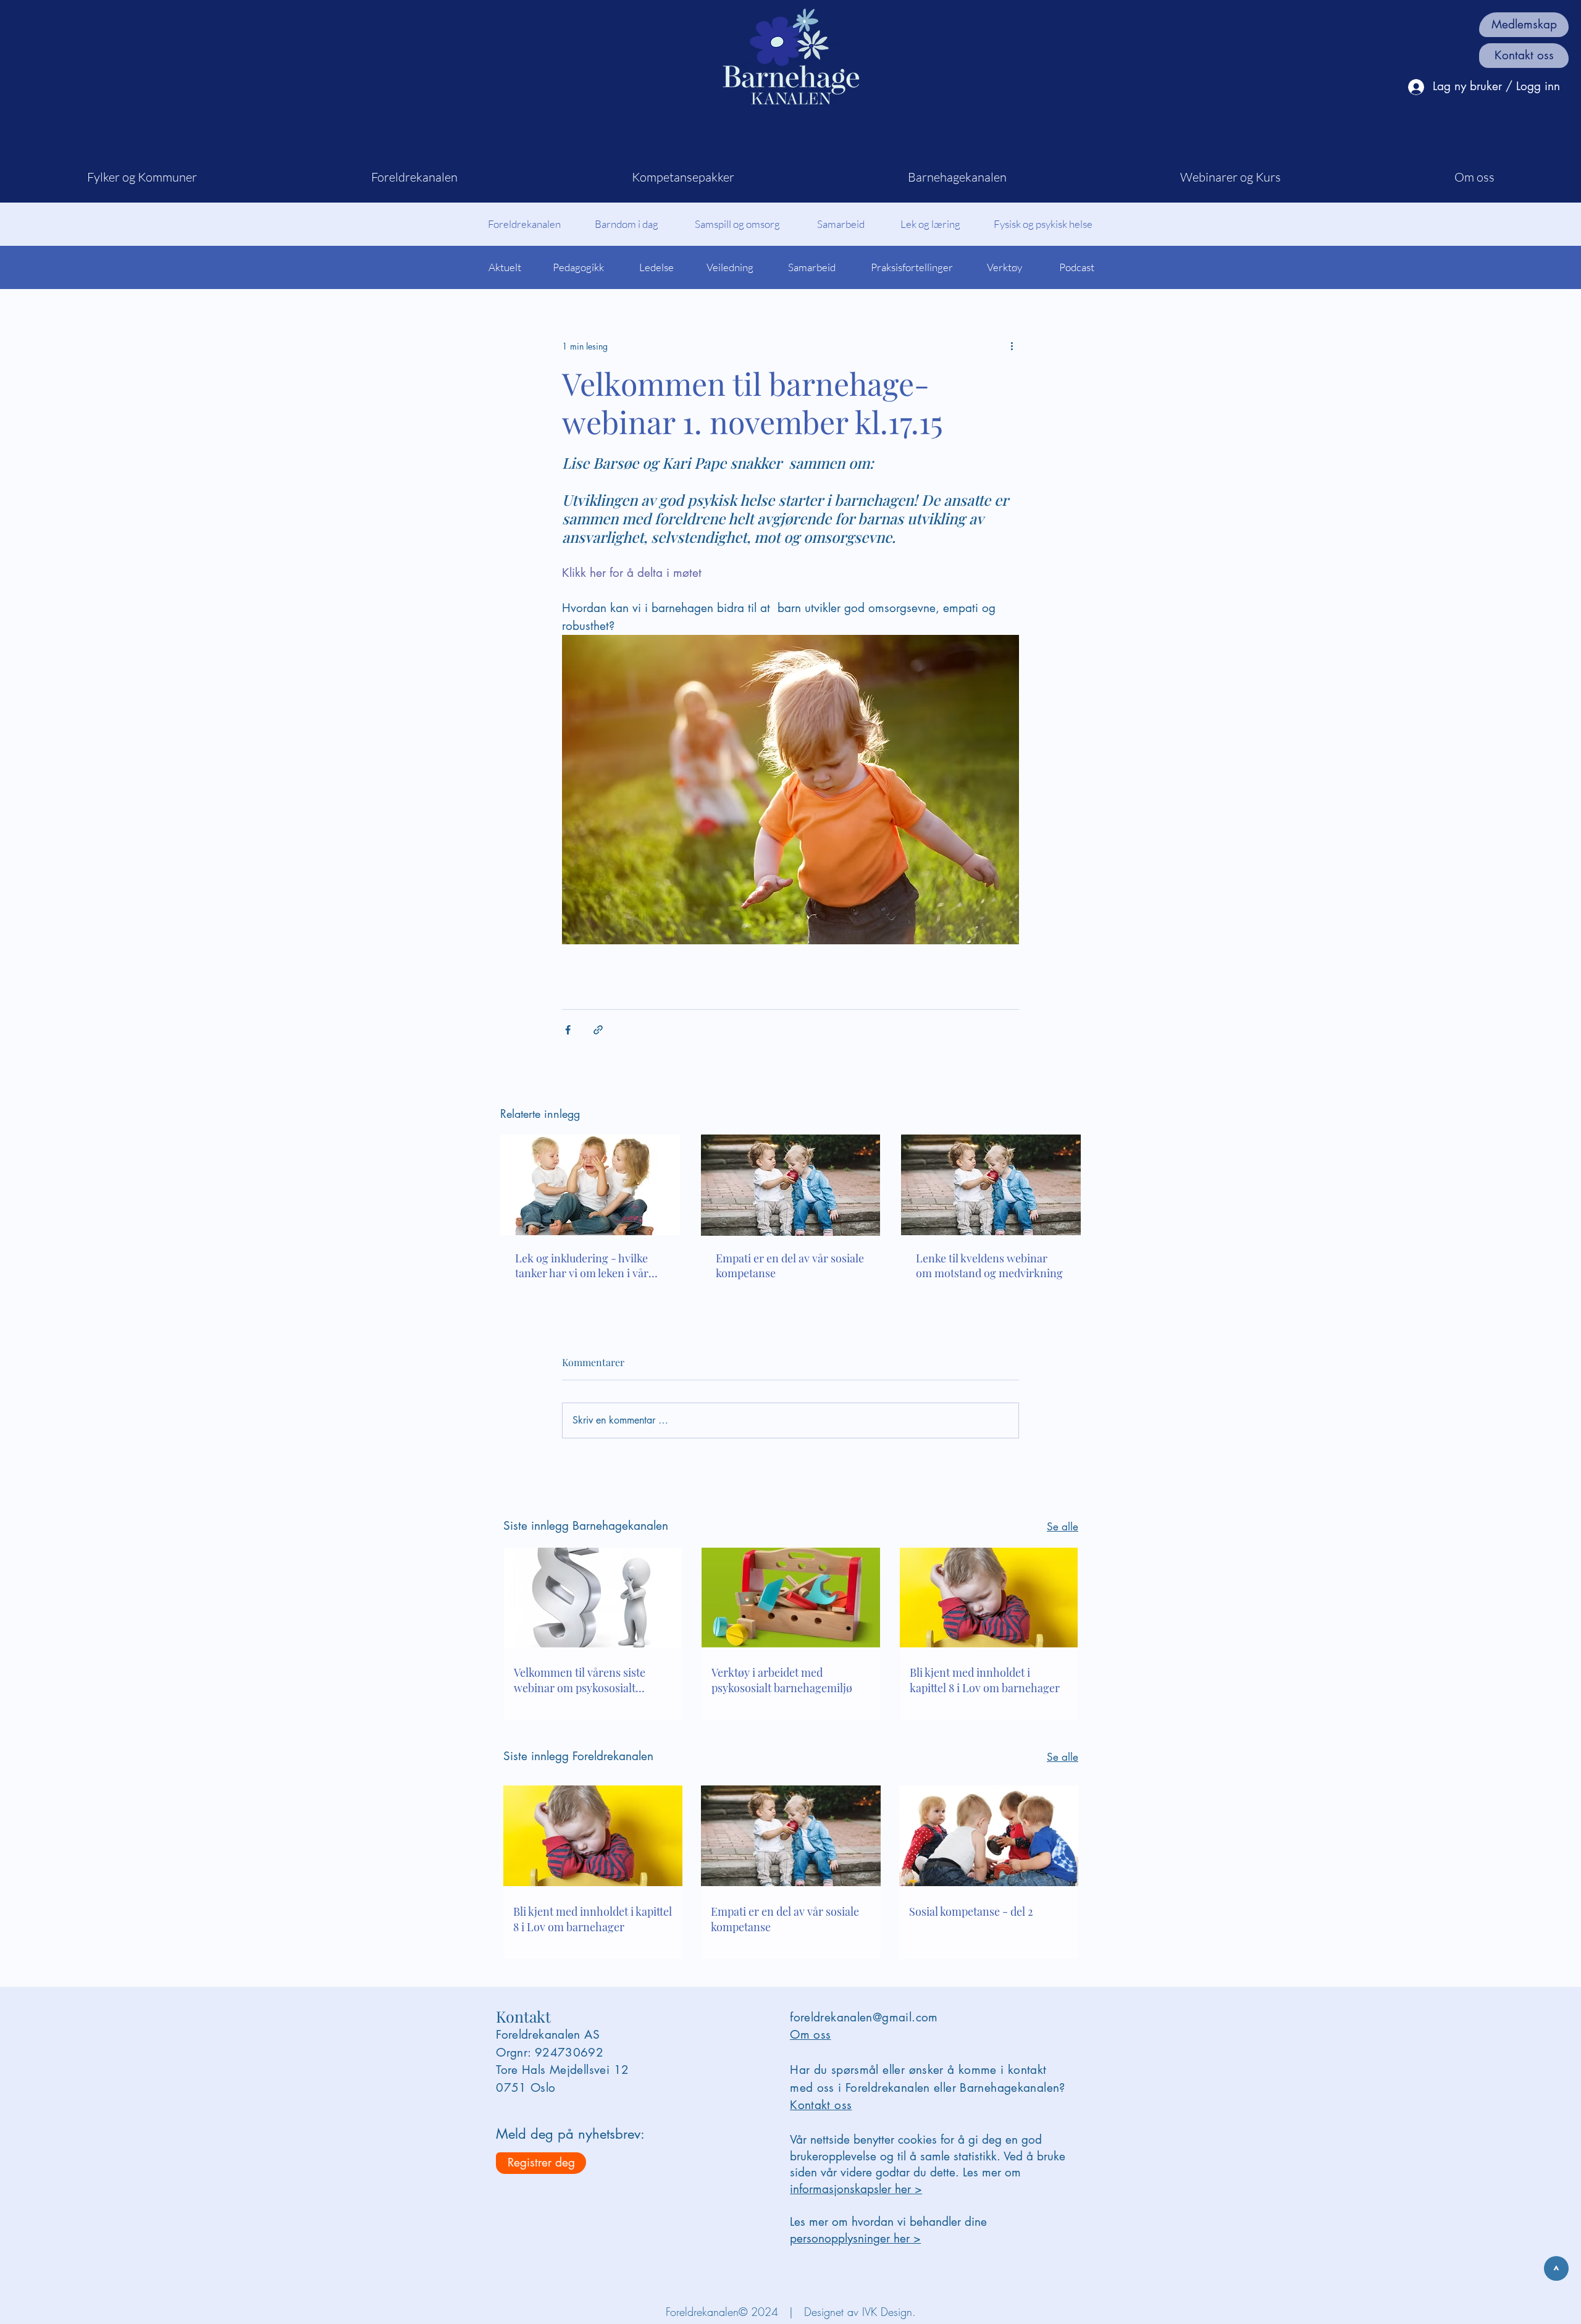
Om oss (810, 2035)
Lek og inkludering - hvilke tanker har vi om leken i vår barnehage (582, 1265)
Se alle (1063, 1527)
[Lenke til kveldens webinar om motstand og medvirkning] (991, 1185)
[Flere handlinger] (1012, 346)
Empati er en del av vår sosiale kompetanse (790, 1265)
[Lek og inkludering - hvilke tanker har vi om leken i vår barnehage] (590, 1185)
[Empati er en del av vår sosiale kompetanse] (791, 1185)
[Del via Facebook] (568, 1030)
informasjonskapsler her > (856, 2189)
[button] (142, 177)
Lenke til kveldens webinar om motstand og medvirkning (989, 1265)
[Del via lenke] (598, 1030)
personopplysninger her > (855, 2238)
